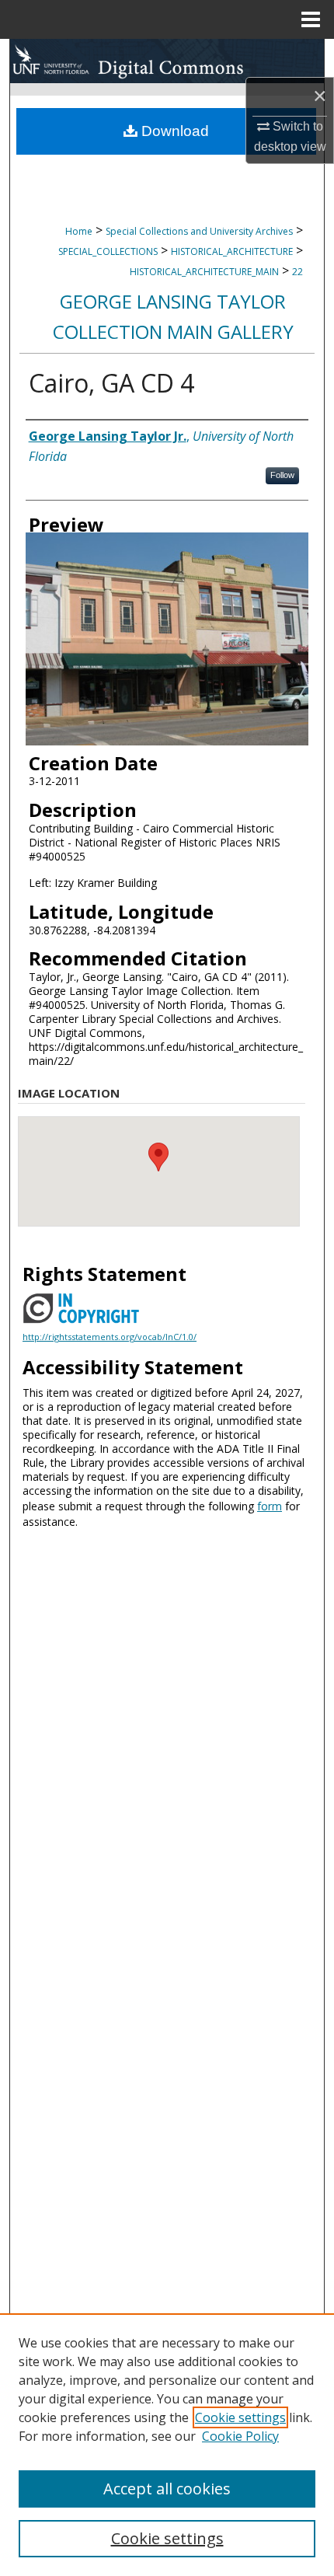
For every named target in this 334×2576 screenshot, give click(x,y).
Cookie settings (240, 2417)
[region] (167, 2445)
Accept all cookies (167, 2489)
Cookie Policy (240, 2436)
